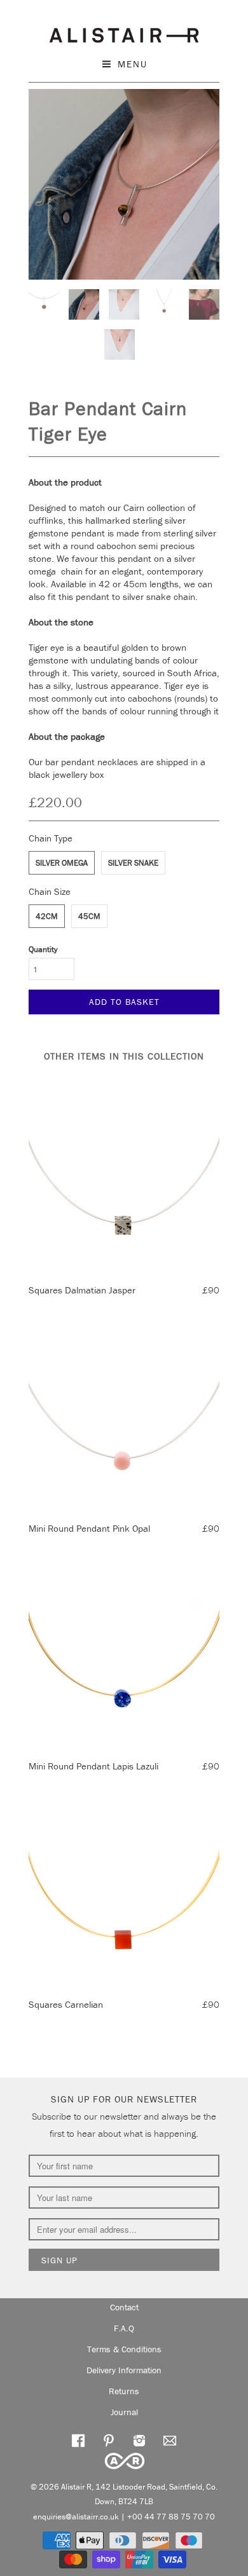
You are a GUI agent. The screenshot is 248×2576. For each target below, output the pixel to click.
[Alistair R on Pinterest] (109, 2439)
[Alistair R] (124, 33)
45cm (89, 916)
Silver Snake (133, 863)
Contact (124, 2307)
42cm (47, 916)
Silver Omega (62, 863)
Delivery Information (124, 2370)
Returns (124, 2391)
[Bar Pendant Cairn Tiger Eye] (124, 184)
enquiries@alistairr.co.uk (76, 2517)
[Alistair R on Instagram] (139, 2439)
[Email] (170, 2439)
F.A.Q (124, 2328)
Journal (124, 2412)
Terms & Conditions (124, 2349)
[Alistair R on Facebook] (78, 2439)
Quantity (43, 949)
